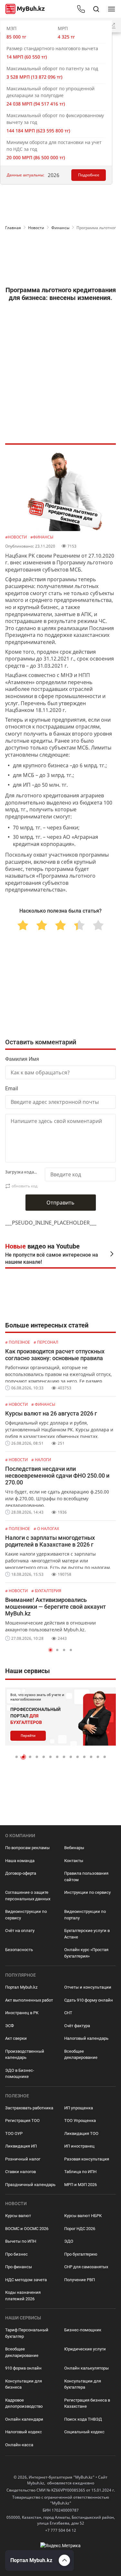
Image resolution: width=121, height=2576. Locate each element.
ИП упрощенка (79, 2108)
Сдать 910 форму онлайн (89, 2000)
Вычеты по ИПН (21, 2241)
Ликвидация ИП (21, 2146)
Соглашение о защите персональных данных (28, 1896)
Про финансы (19, 2267)
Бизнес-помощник (83, 2330)
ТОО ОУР (14, 2133)
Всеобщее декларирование (81, 2054)
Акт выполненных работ (29, 2000)
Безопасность (19, 1950)
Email (12, 1088)
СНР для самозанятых (86, 2267)
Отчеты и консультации (88, 1987)
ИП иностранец (79, 2146)
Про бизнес (16, 2254)
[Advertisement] (60, 260)
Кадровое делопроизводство (24, 2403)
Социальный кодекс (84, 2432)
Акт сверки (16, 2038)
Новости (36, 228)
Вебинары (74, 1848)
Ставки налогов (20, 2172)
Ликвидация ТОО (81, 2133)
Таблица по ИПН (80, 2172)
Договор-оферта (21, 1873)
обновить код (25, 1186)
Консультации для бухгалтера (83, 2384)
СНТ (68, 2013)
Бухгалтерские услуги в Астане (87, 1934)
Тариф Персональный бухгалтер (27, 2333)
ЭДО (69, 2241)
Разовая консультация (87, 2159)
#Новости (16, 537)
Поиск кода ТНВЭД (83, 2419)
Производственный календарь (25, 2054)
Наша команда (20, 1861)
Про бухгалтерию (81, 2254)
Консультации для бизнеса (24, 2384)
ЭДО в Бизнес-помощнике (20, 2074)
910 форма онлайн (23, 2368)
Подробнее (89, 175)
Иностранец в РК (22, 2013)
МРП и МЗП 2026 (81, 2185)
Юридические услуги (85, 2349)
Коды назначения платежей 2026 (23, 2296)
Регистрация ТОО (22, 2121)
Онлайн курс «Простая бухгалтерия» (86, 1953)
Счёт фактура (77, 2026)
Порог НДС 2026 (80, 2229)
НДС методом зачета (26, 2280)
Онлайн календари (24, 2419)
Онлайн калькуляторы (86, 2368)
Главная (13, 228)
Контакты (74, 1861)
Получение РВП (80, 2280)
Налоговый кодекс (24, 2432)
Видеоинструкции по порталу (85, 1915)
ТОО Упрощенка (80, 2121)
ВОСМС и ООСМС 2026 (27, 2229)
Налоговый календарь (86, 2038)
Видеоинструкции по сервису (26, 1915)
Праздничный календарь (30, 2185)
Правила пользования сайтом (86, 1876)
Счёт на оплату (20, 1931)
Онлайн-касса (19, 2445)
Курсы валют (18, 2216)
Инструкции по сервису (87, 1892)
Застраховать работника (29, 2108)
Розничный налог (23, 2159)
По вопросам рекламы (27, 1848)
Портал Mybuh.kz (21, 1987)
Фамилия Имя (22, 1059)
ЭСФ (10, 2026)
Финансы (60, 228)
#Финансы (42, 537)
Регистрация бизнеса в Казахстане (87, 2403)
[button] (50, 1650)
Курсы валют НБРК (83, 2216)
